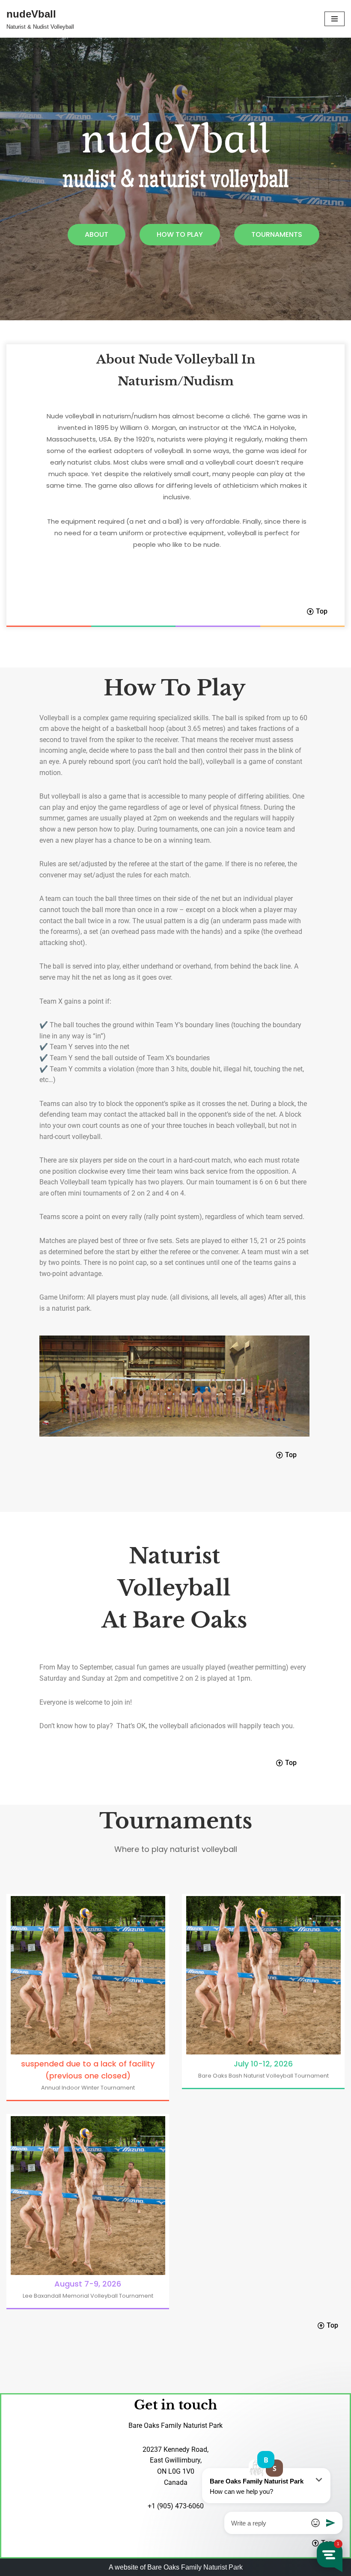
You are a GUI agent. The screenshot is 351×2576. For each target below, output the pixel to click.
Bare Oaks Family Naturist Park (195, 2567)
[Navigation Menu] (335, 19)
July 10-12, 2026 (263, 2064)
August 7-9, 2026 (88, 2284)
